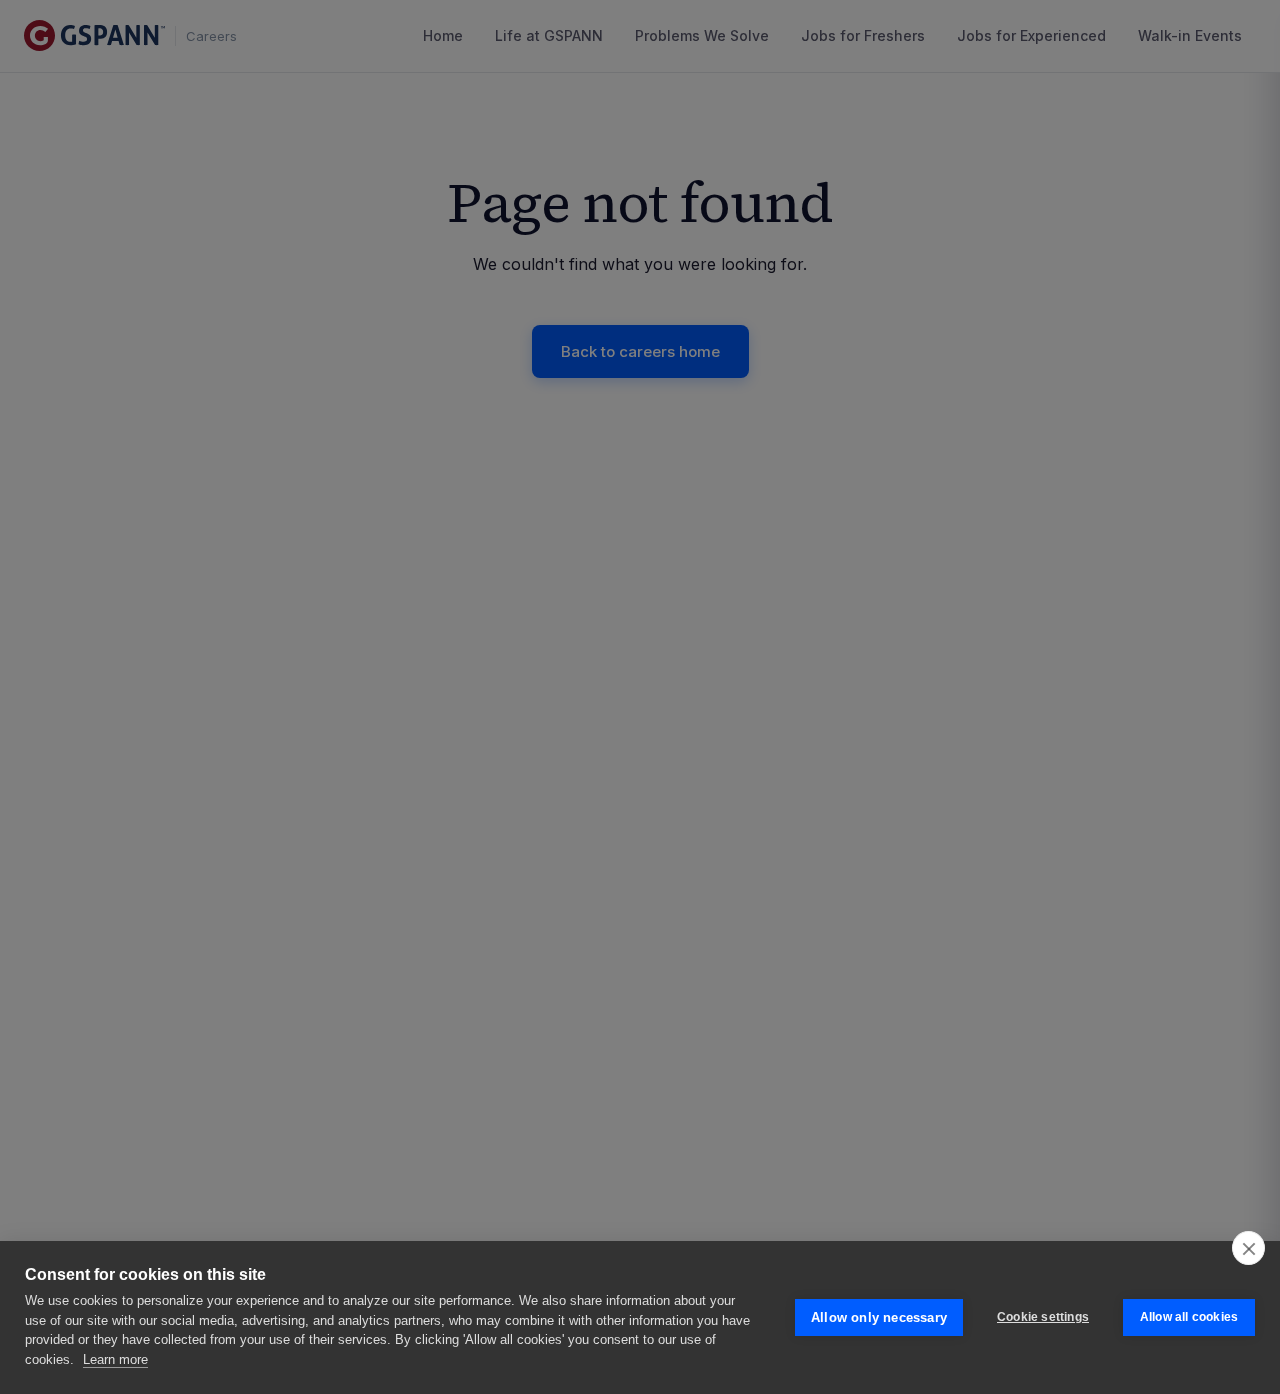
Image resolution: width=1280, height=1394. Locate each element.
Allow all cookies (1189, 1317)
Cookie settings (1043, 1317)
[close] (1248, 1248)
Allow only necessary (879, 1317)
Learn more (115, 1359)
